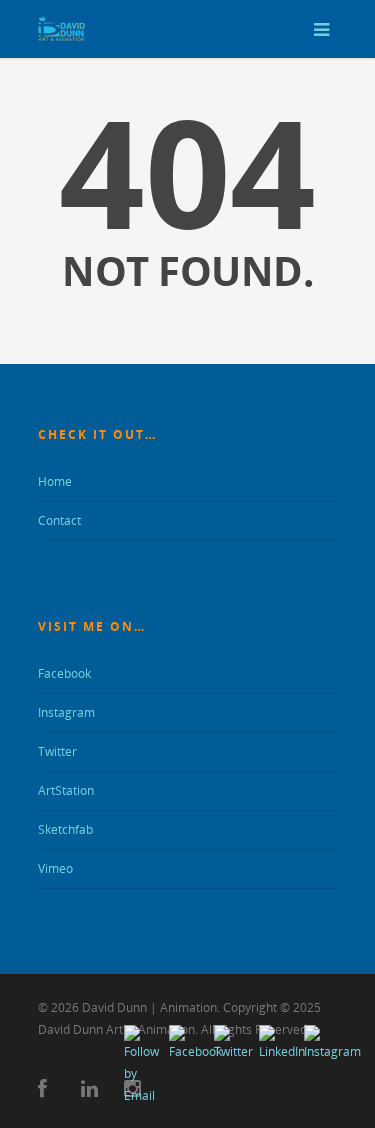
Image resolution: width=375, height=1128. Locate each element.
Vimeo (55, 868)
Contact (59, 520)
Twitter (57, 751)
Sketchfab (65, 829)
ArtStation (66, 790)
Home (55, 481)
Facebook (64, 673)
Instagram (66, 712)
